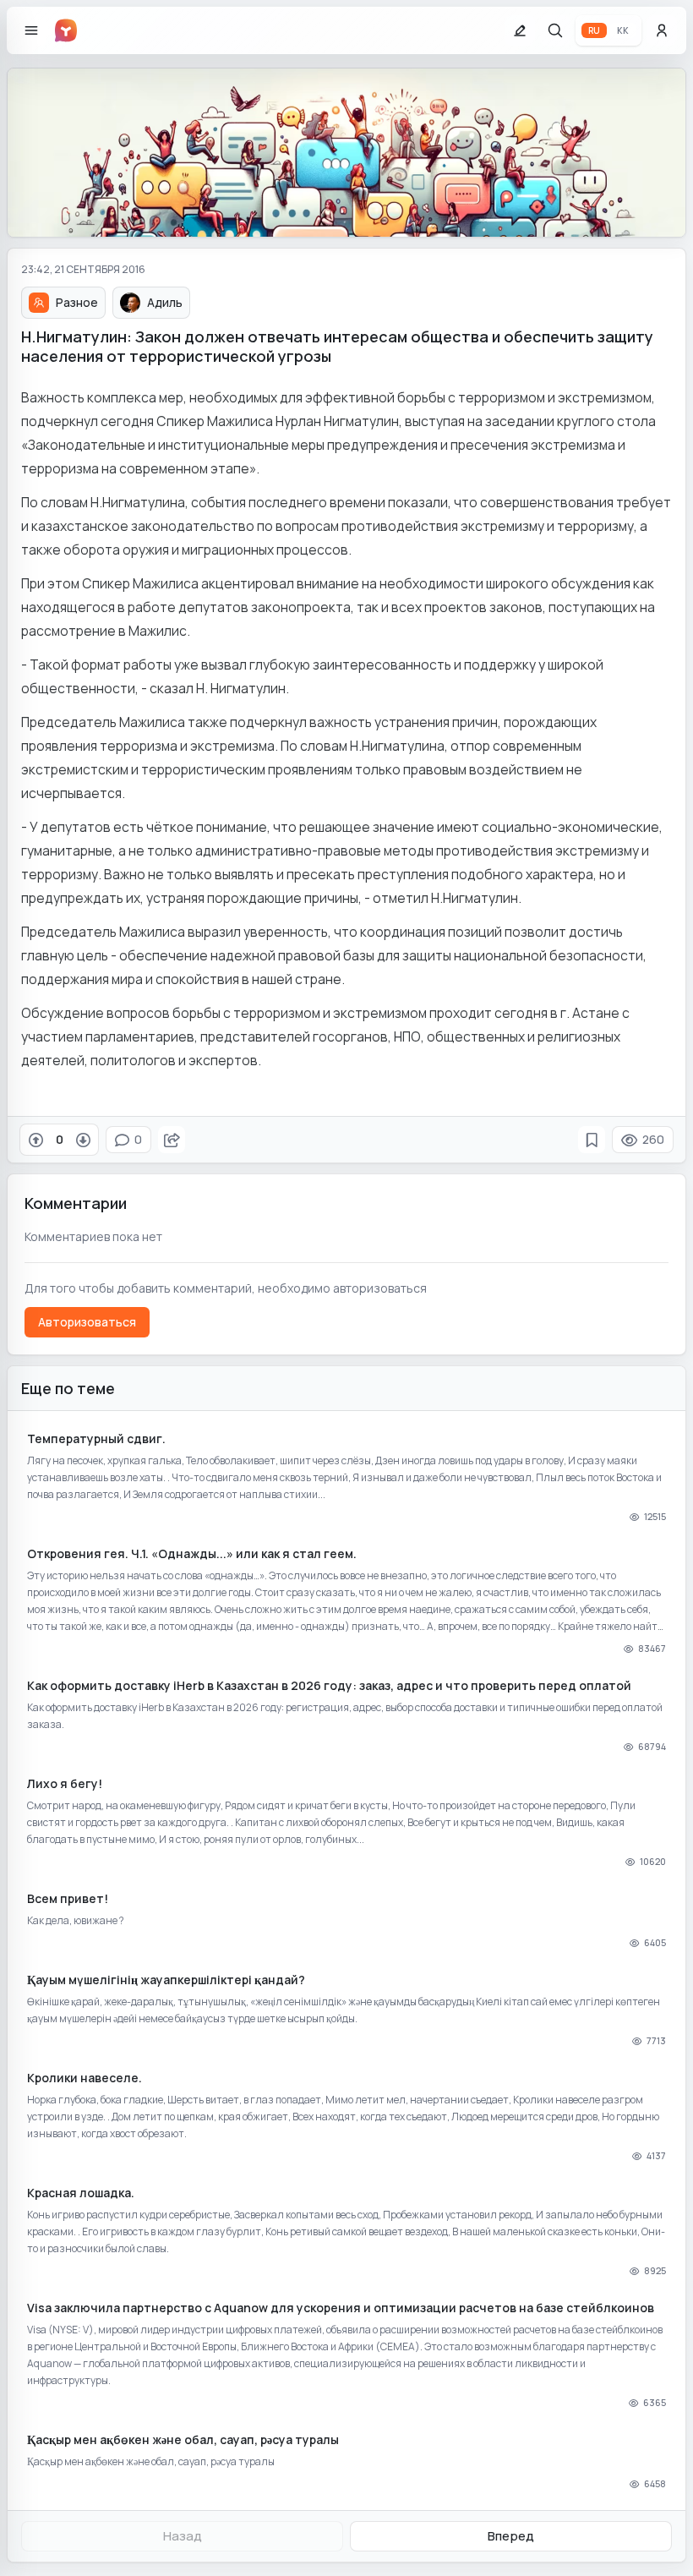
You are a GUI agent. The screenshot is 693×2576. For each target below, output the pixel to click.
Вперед (511, 2536)
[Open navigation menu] (31, 30)
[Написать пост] (520, 30)
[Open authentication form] (662, 30)
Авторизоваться (87, 1322)
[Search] (555, 30)
